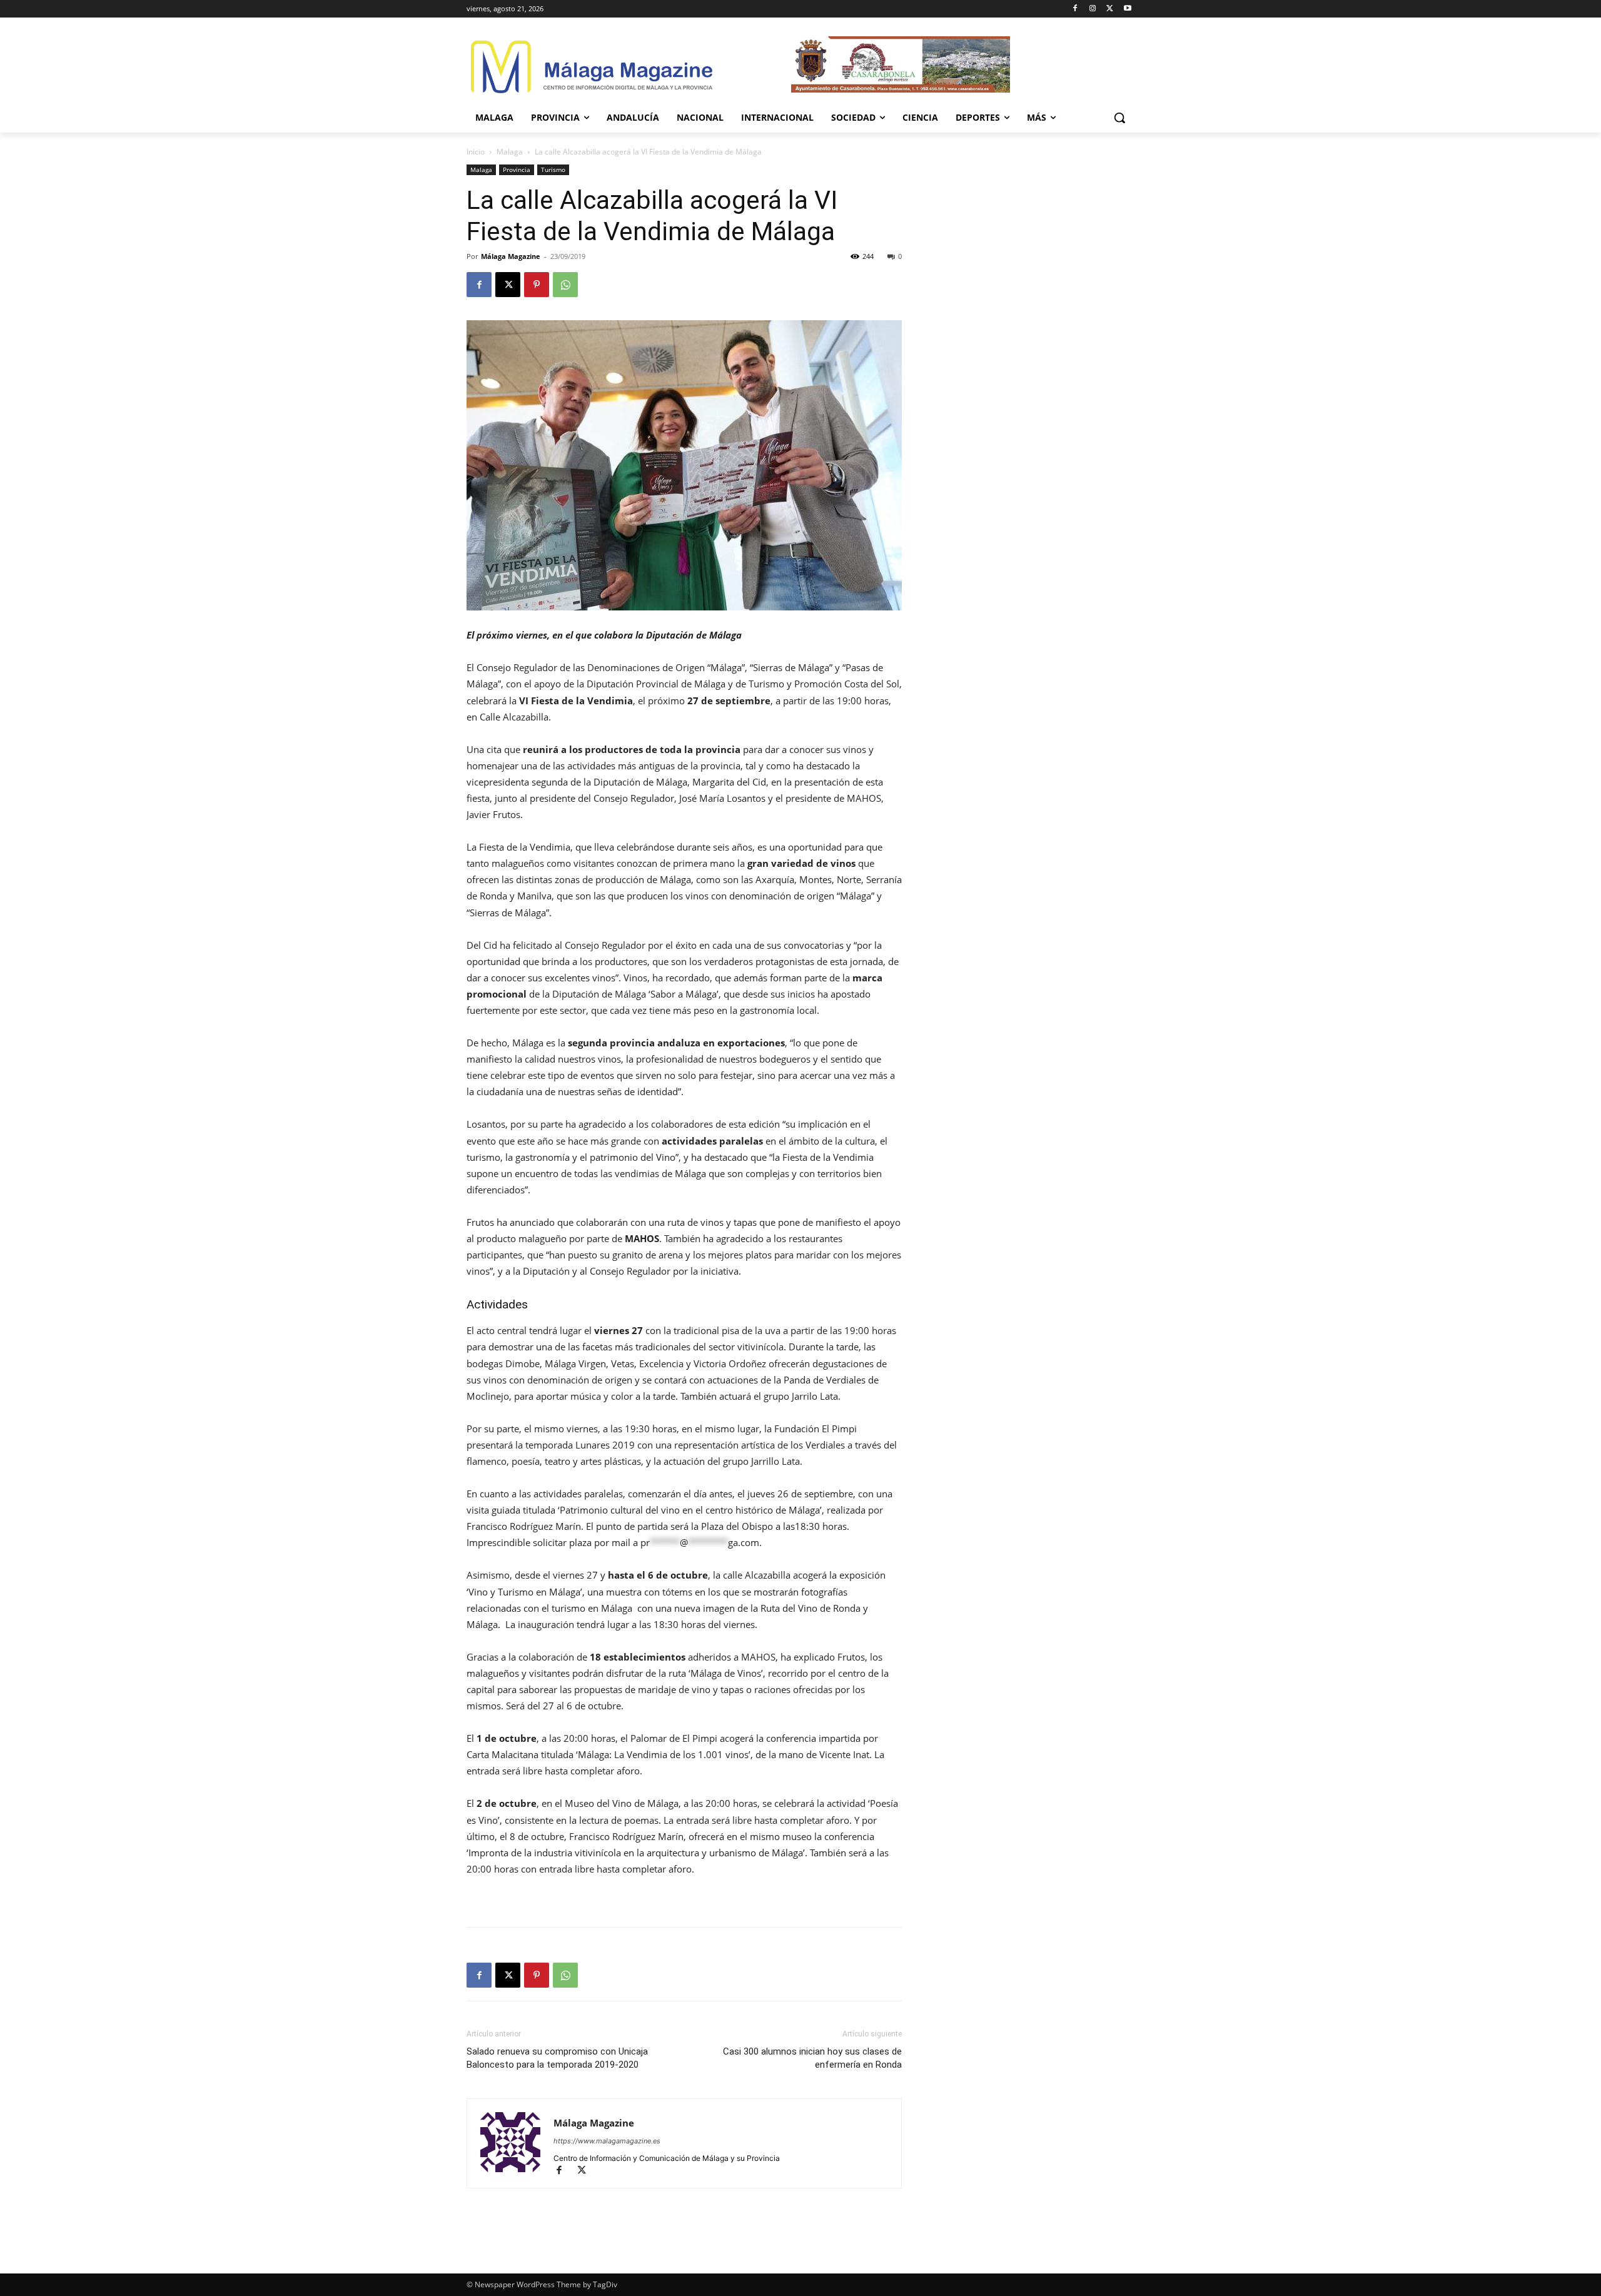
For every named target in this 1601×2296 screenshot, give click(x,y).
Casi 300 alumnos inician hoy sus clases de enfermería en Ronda (812, 2058)
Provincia (517, 169)
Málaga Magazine (511, 256)
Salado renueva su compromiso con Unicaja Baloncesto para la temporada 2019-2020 (557, 2058)
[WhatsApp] (565, 285)
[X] (1110, 9)
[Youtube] (1127, 9)
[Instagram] (1093, 9)
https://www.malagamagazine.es (607, 2141)
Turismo (553, 169)
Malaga (510, 152)
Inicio (476, 152)
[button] (1119, 118)
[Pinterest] (537, 285)
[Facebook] (1075, 9)
